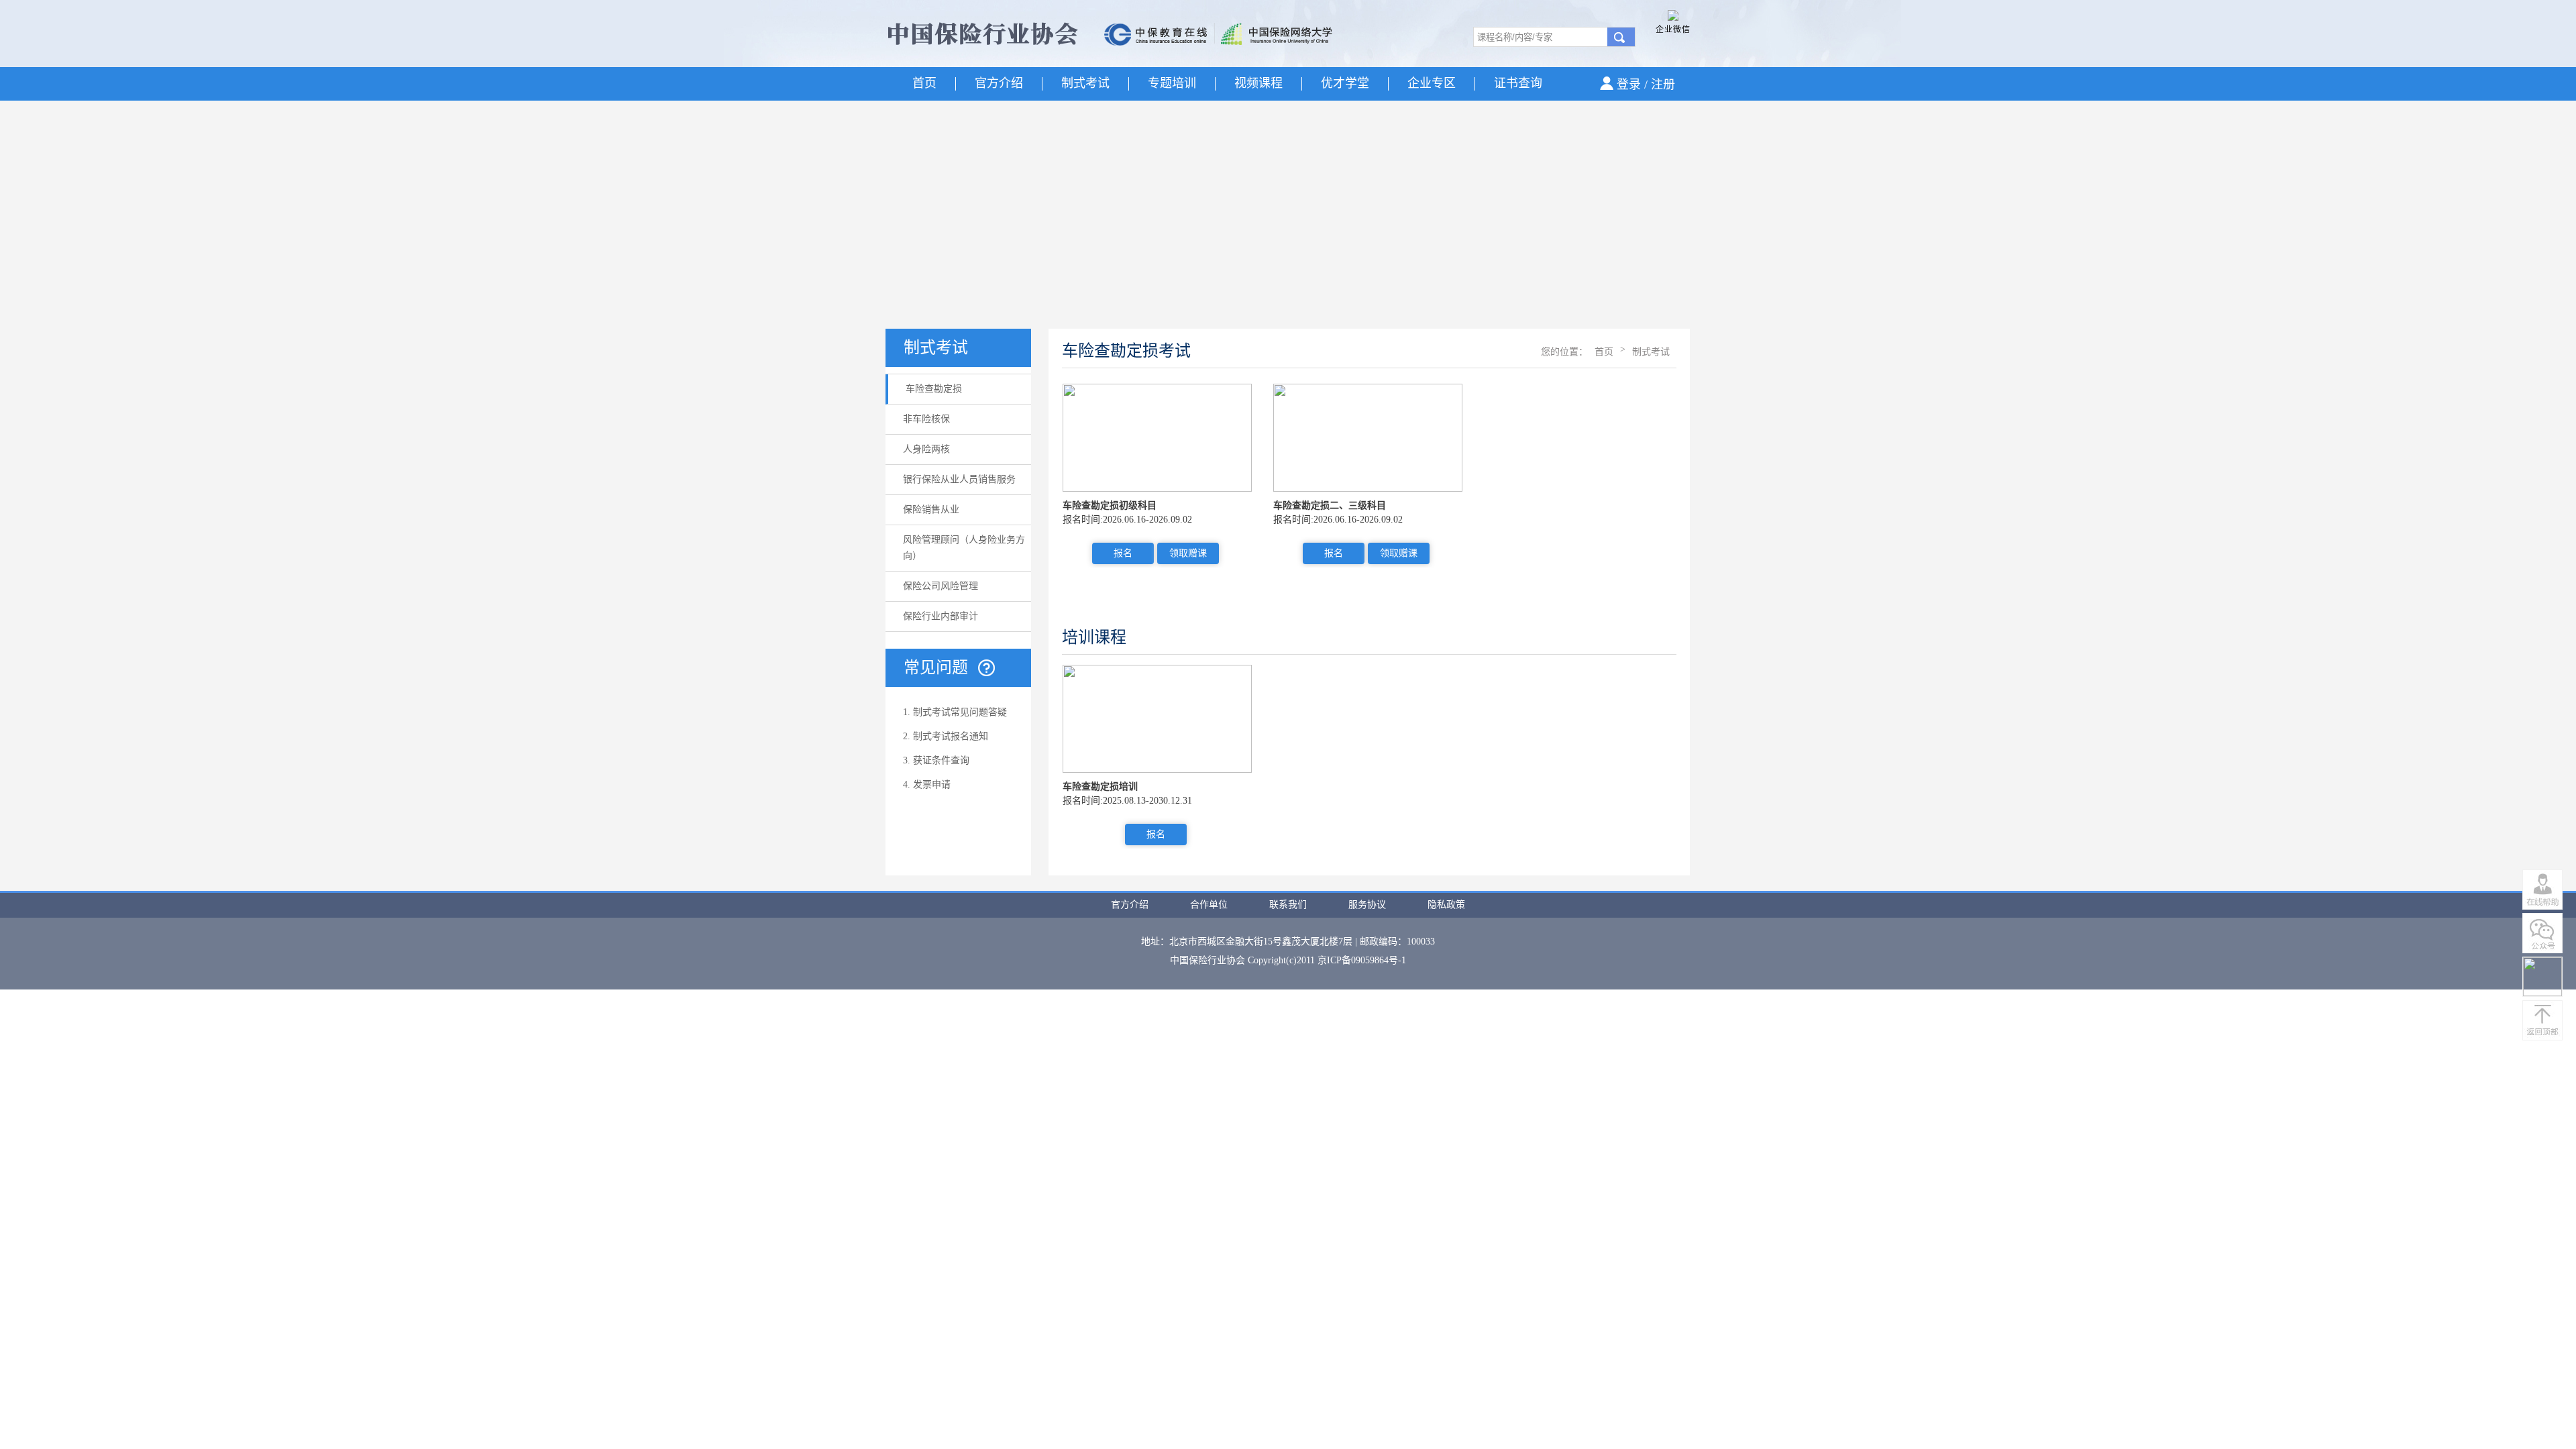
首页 (924, 83)
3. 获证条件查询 (936, 760)
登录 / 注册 (1646, 85)
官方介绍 (999, 83)
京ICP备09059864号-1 (1362, 960)
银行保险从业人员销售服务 (959, 479)
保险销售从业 (931, 509)
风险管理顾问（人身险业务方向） (964, 548)
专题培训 (1172, 83)
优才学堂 (1345, 83)
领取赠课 (1188, 553)
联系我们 (1288, 905)
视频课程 (1258, 83)
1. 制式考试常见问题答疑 (955, 712)
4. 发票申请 (927, 785)
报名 (1123, 553)
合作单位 (1209, 905)
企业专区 (1432, 83)
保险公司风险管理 (941, 586)
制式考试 (1085, 83)
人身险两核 (926, 449)
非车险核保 (926, 419)
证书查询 (1518, 83)
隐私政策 (1446, 905)
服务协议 (1367, 905)
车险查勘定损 (934, 389)
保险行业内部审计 (941, 616)
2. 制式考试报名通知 (946, 736)
